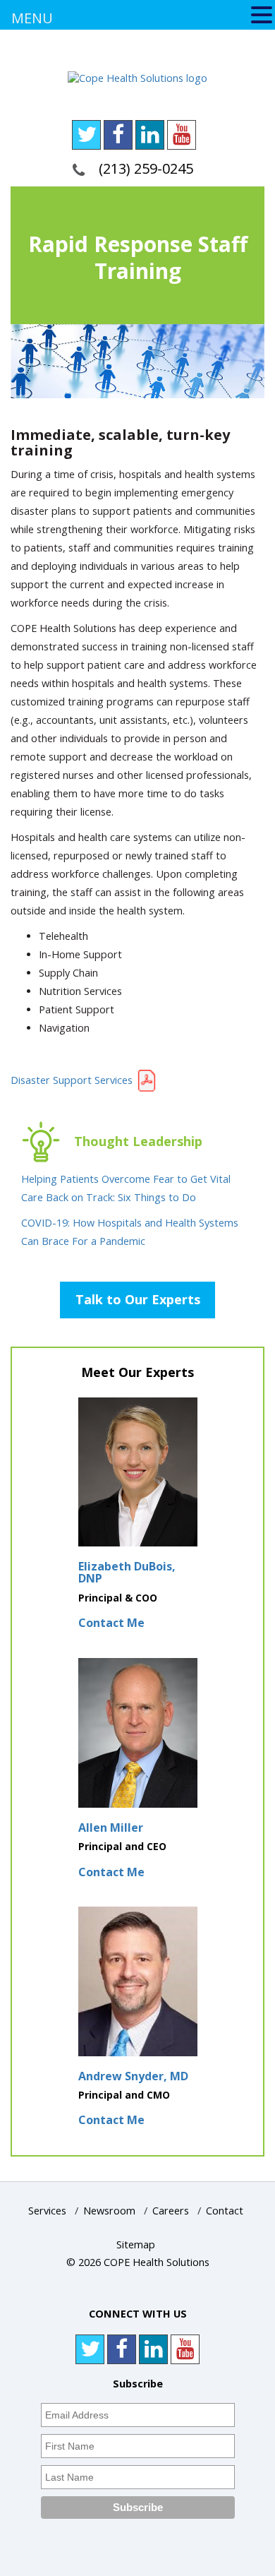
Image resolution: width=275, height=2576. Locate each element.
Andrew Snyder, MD (133, 2076)
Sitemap (136, 2244)
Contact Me (111, 1623)
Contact (225, 2211)
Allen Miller (111, 1827)
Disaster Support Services (73, 1080)
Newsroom (109, 2211)
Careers (171, 2211)
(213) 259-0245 (146, 168)
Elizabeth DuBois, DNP (127, 1573)
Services (47, 2211)
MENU (32, 18)
